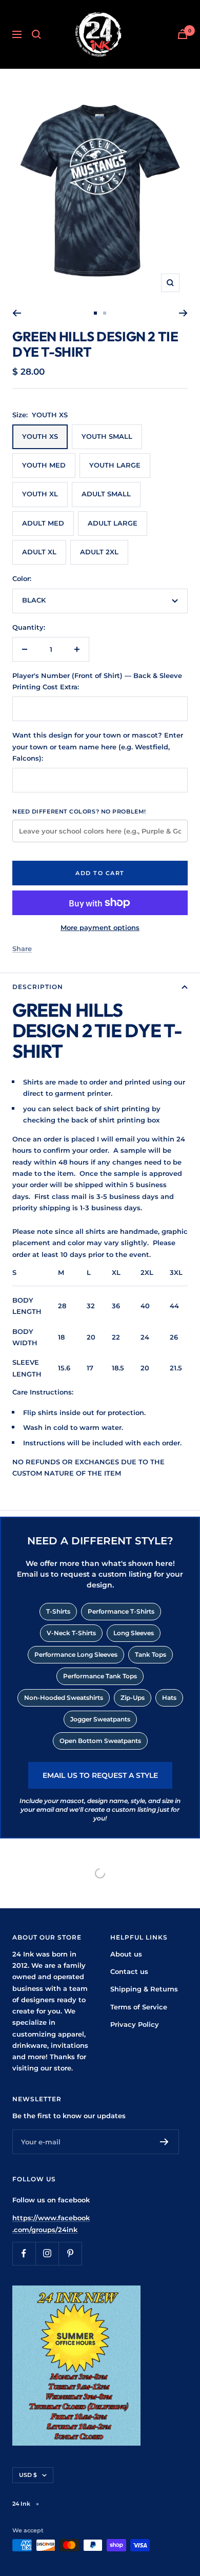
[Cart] (183, 34)
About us (126, 1954)
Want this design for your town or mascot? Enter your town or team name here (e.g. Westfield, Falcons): (98, 747)
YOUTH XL (40, 494)
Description (38, 987)
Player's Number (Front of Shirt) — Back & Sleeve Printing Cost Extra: (97, 681)
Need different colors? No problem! (79, 811)
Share (22, 948)
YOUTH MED (44, 465)
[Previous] (17, 313)
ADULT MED (43, 523)
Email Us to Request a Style (100, 1775)
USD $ (28, 2475)
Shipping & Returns (144, 1989)
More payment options (100, 927)
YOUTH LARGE (115, 465)
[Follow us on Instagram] (47, 2253)
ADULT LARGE (113, 523)
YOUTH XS (40, 436)
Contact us (129, 1971)
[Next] (183, 313)
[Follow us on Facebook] (24, 2253)
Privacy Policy (135, 2024)
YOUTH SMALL (107, 436)
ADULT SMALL (106, 494)
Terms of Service (139, 2007)
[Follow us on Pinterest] (70, 2253)
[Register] (164, 2142)
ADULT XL (39, 552)
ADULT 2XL (99, 552)
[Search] (36, 34)
